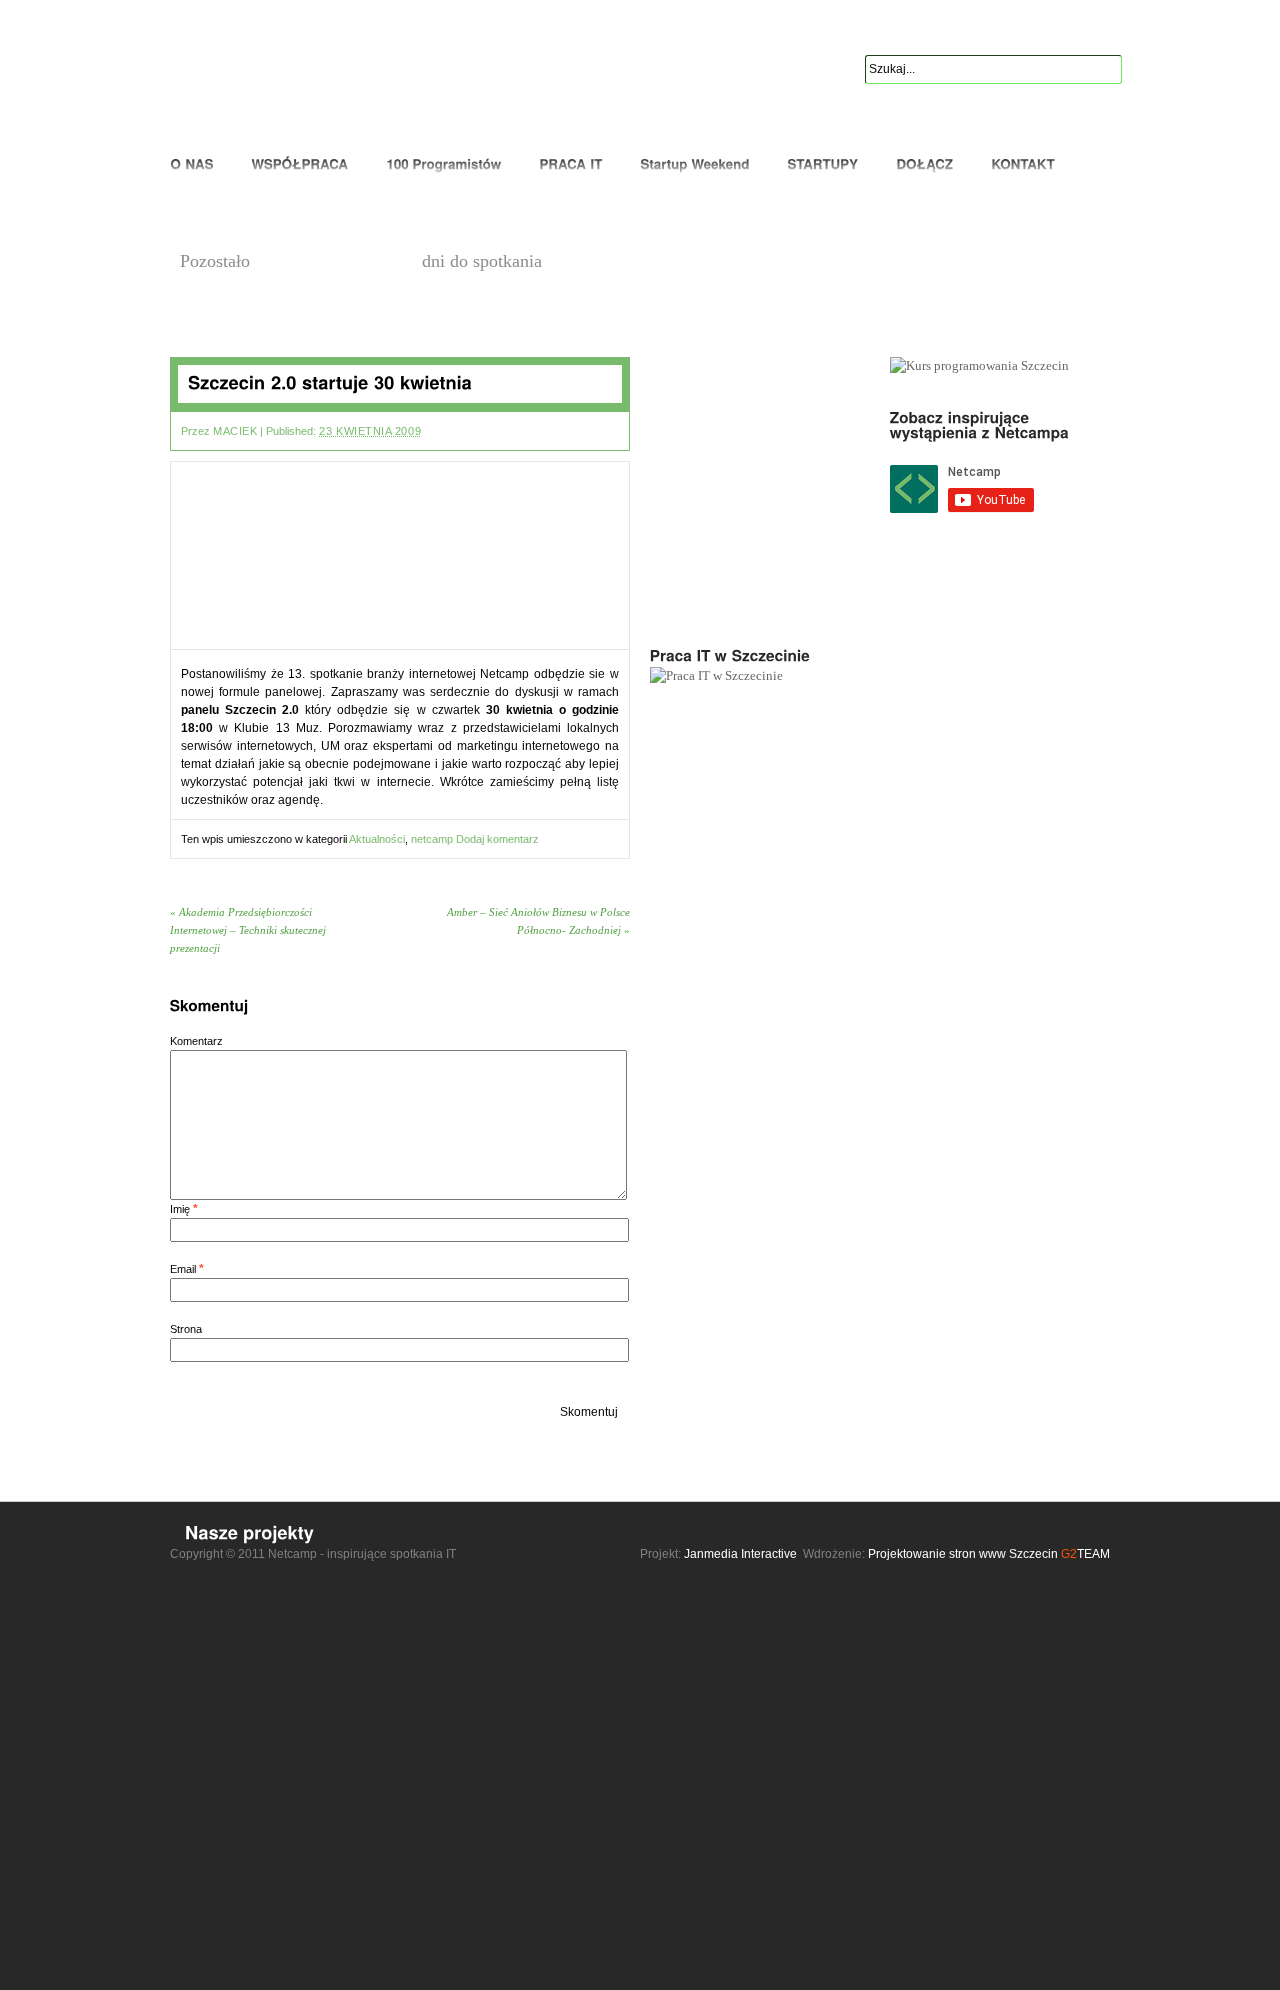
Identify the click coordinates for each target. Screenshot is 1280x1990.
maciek (235, 431)
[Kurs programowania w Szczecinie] (443, 165)
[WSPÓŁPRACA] (299, 165)
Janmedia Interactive (740, 1554)
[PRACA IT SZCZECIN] (570, 165)
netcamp (432, 839)
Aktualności (377, 839)
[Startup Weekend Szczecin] (694, 165)
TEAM (1085, 1554)
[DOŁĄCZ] (924, 165)
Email (183, 1269)
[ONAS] (196, 165)
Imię (180, 1209)
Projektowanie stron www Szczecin (963, 1554)
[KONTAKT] (1023, 165)
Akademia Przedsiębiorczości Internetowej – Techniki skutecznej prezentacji (248, 930)
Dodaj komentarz (497, 839)
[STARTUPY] (822, 165)
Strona (186, 1329)
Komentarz (196, 1041)
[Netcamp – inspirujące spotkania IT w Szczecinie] (263, 76)
